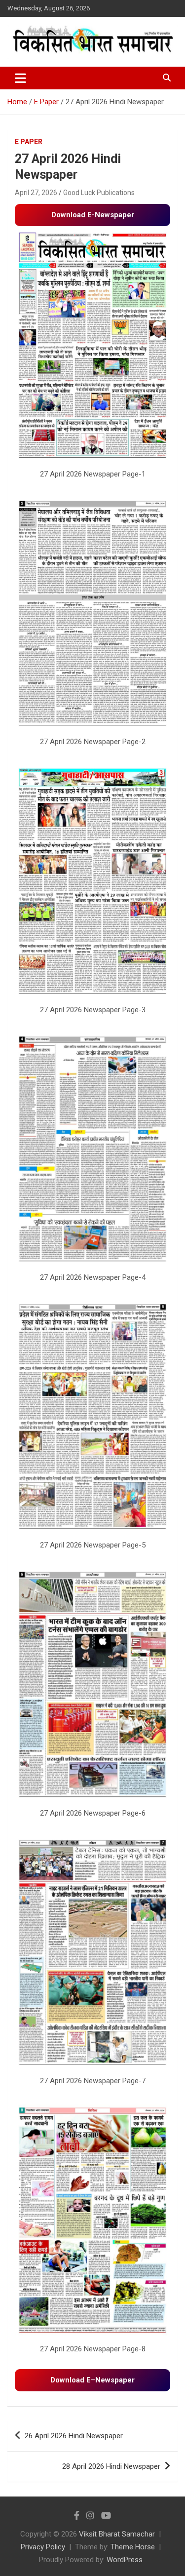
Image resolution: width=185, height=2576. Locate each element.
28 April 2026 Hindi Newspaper (111, 2466)
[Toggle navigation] (20, 78)
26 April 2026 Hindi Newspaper (74, 2436)
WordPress (125, 2560)
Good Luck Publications (99, 193)
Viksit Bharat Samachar (117, 2534)
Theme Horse (133, 2547)
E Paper (29, 142)
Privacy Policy (43, 2547)
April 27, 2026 (36, 193)
